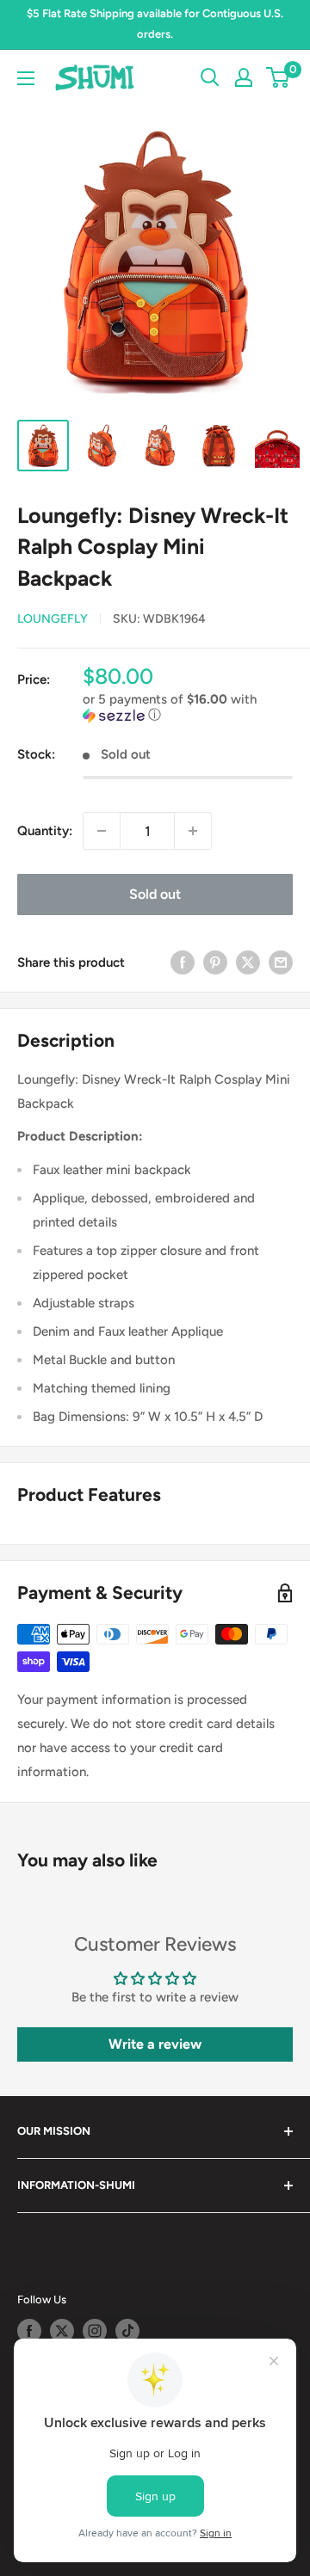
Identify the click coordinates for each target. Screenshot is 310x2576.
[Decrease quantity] (102, 831)
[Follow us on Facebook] (29, 2331)
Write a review (155, 2044)
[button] (188, 707)
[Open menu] (26, 78)
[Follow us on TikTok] (127, 2331)
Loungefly (53, 619)
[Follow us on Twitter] (62, 2331)
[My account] (244, 77)
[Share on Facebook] (183, 962)
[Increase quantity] (193, 831)
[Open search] (210, 77)
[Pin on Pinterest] (215, 962)
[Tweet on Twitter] (248, 962)
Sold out (155, 894)
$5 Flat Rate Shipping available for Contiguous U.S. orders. (155, 24)
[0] (279, 77)
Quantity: (45, 831)
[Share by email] (281, 962)
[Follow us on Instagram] (95, 2331)
